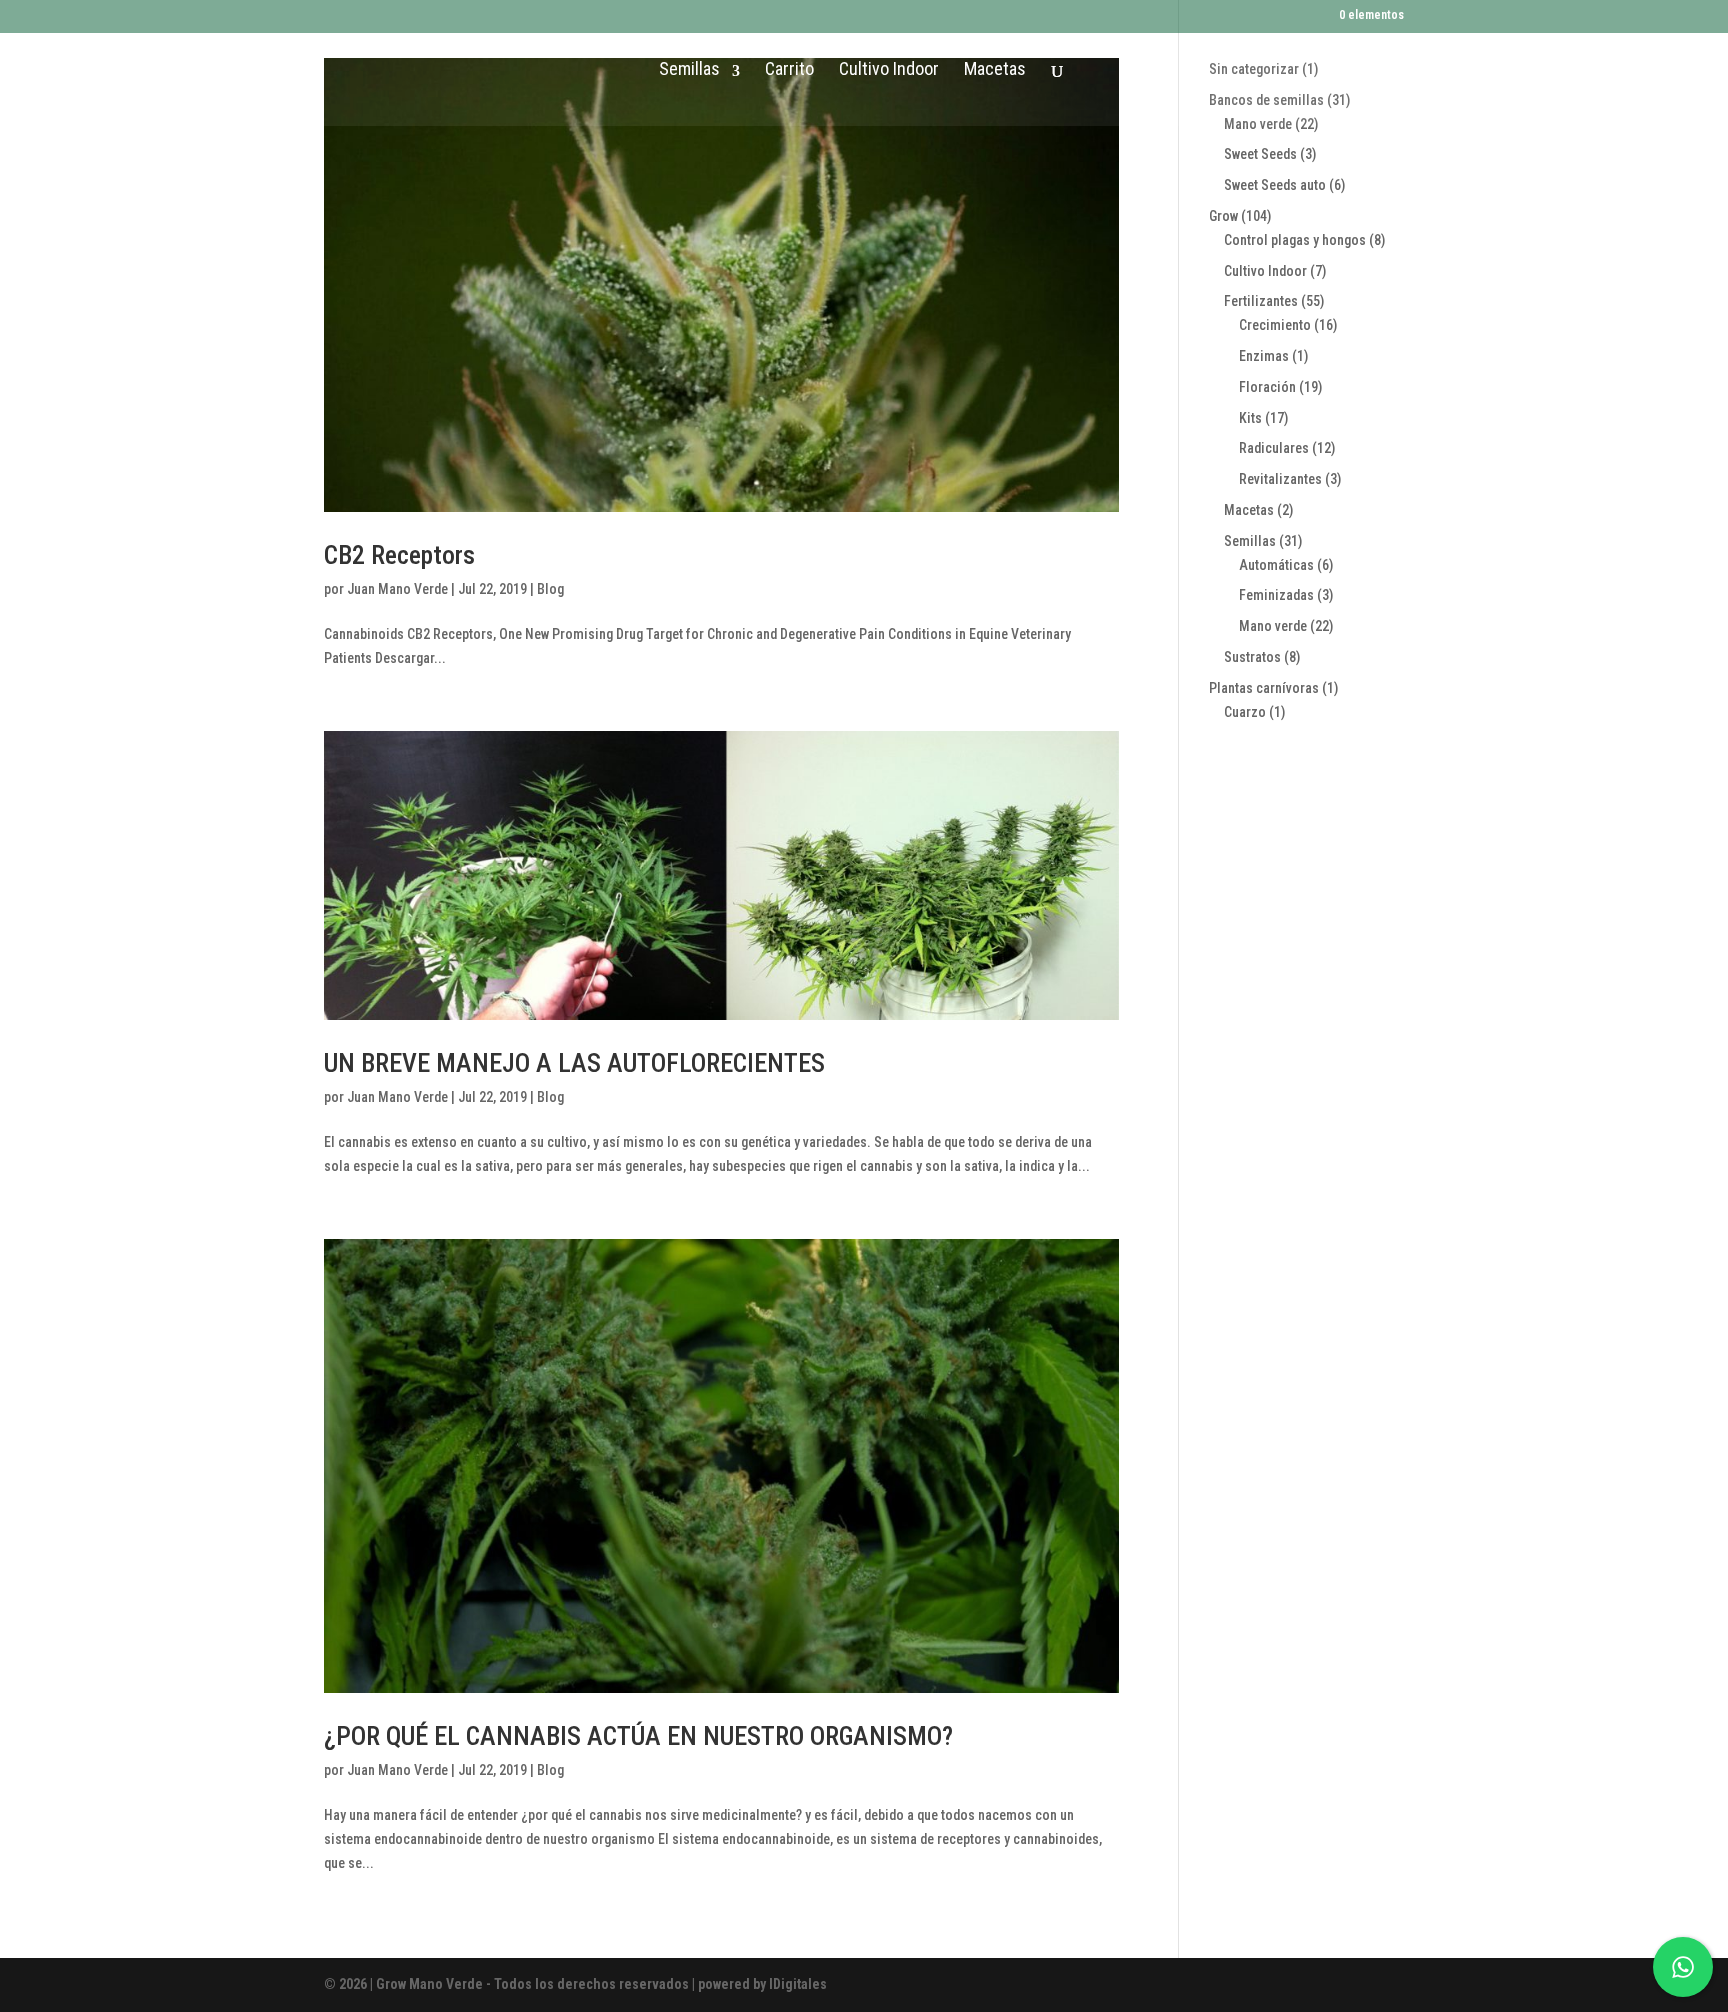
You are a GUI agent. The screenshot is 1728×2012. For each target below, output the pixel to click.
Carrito (789, 68)
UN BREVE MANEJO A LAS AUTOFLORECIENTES (574, 1063)
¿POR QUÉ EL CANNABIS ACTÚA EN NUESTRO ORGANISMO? (638, 1736)
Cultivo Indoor (889, 68)
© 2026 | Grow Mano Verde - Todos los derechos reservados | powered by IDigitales (575, 1984)
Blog (550, 589)
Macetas (995, 68)
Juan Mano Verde (397, 589)
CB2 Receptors (399, 555)
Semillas (689, 68)
